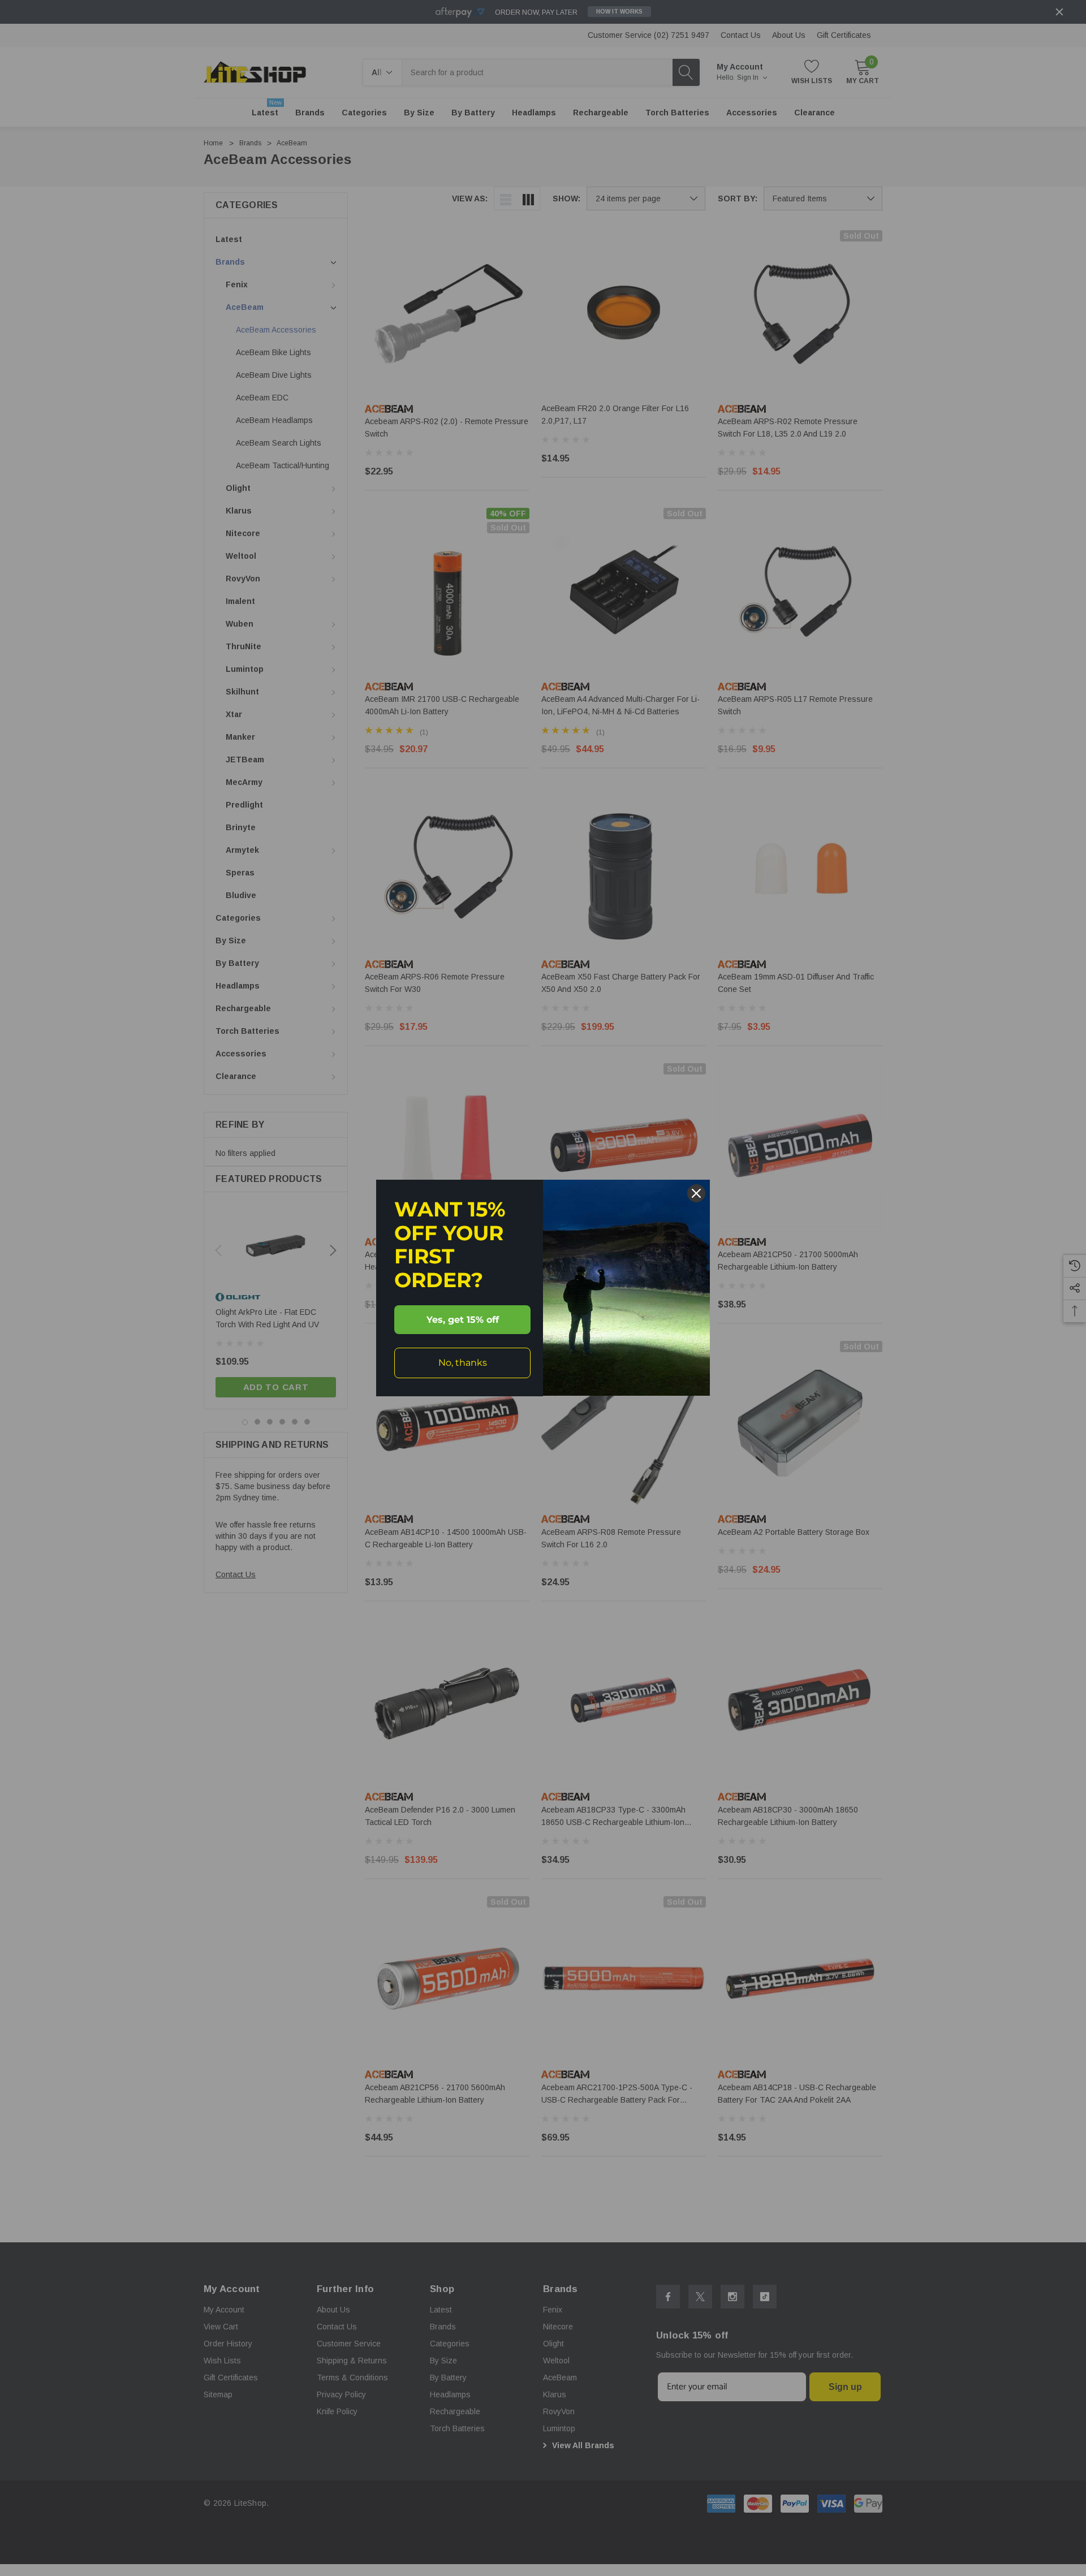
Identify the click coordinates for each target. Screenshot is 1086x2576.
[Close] (696, 1193)
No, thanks (463, 1363)
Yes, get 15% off (463, 1320)
